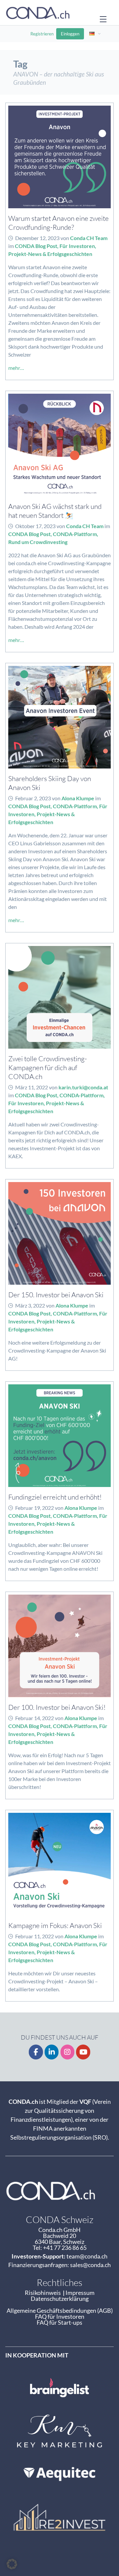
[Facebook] (36, 2052)
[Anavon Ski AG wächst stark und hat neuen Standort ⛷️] (59, 445)
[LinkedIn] (52, 2052)
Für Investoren (77, 246)
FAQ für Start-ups (59, 2322)
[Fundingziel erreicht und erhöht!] (59, 1436)
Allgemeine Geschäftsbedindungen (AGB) (60, 2310)
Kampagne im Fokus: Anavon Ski (55, 1925)
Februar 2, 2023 (33, 798)
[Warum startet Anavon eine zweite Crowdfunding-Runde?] (59, 157)
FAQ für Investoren (60, 2316)
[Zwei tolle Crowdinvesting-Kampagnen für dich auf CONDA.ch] (59, 997)
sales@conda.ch (90, 2265)
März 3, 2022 (30, 1305)
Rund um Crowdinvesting (38, 542)
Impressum (80, 2293)
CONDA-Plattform (75, 534)
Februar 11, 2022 (35, 1936)
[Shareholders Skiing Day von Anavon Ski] (59, 717)
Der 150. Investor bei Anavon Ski (56, 1294)
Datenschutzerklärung (60, 2299)
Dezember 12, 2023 (37, 238)
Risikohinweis (44, 2293)
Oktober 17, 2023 (35, 526)
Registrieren (42, 34)
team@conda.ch (87, 2256)
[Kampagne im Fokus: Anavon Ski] (59, 1864)
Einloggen (70, 34)
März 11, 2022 (32, 1087)
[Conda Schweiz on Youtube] (83, 2052)
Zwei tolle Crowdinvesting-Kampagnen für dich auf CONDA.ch (48, 1067)
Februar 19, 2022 (35, 1508)
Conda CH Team (89, 238)
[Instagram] (68, 2052)
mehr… (16, 368)
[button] (12, 2564)
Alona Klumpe (78, 798)
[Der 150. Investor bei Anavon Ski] (59, 1233)
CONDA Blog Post (36, 246)
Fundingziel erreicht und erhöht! (55, 1497)
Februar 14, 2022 (35, 1718)
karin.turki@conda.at (83, 1087)
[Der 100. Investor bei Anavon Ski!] (59, 1646)
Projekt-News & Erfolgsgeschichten (50, 254)
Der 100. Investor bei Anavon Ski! (57, 1707)
